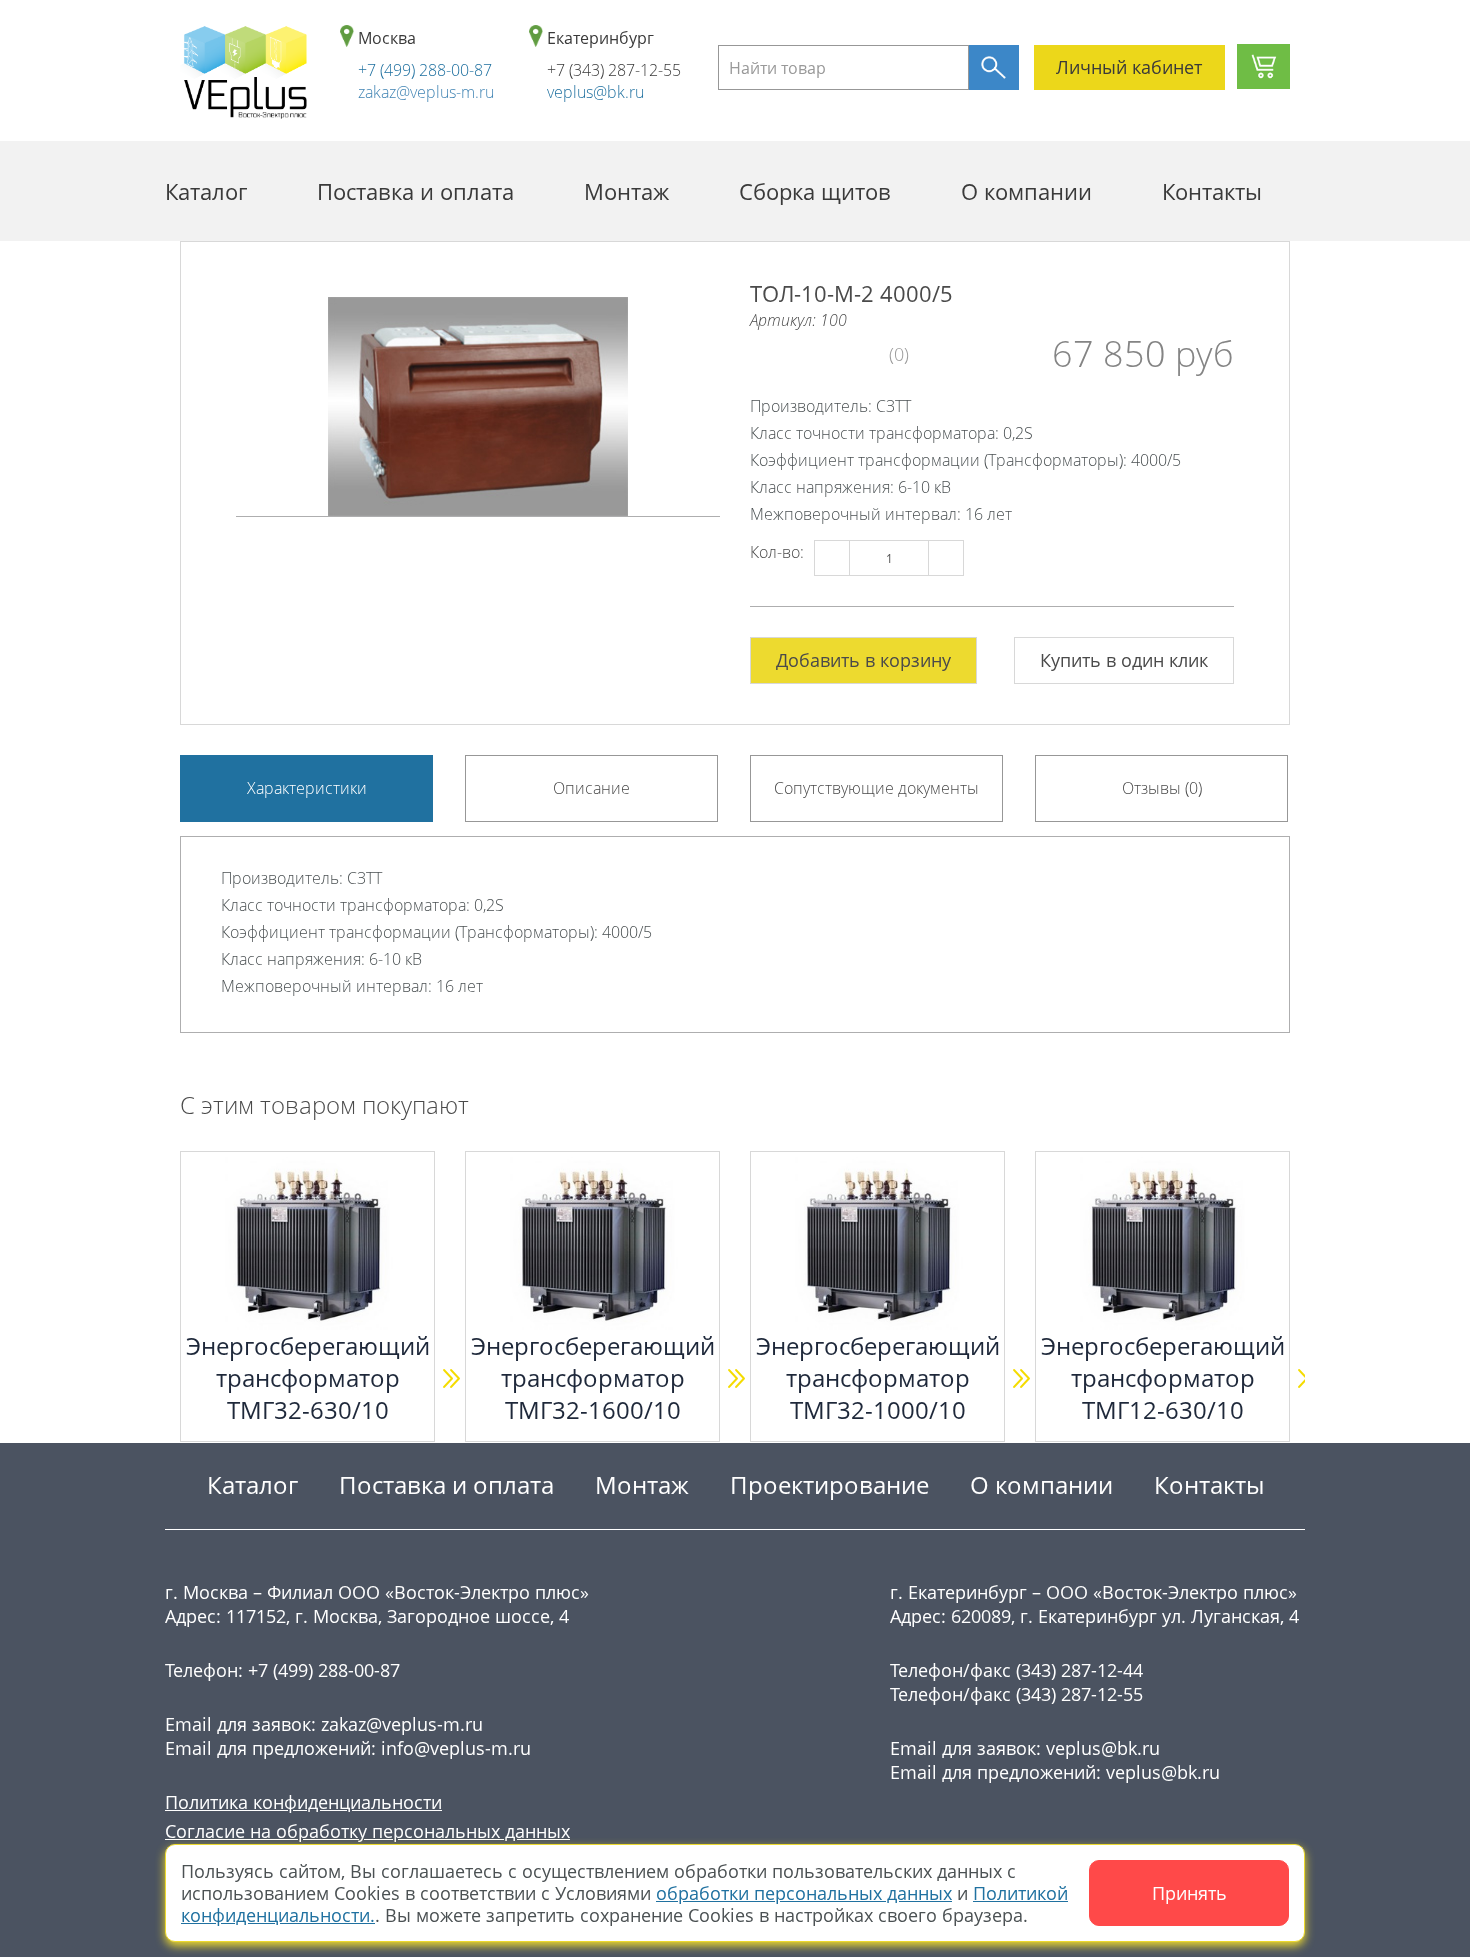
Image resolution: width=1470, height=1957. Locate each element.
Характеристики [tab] (307, 788)
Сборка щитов (815, 191)
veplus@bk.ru (595, 92)
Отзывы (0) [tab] (1162, 788)
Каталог (206, 191)
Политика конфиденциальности (303, 1802)
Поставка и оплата (415, 191)
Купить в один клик (1124, 660)
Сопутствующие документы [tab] (876, 788)
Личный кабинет (1129, 67)
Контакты (1212, 191)
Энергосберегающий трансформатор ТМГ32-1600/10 (794, 1378)
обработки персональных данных (804, 1893)
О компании (1026, 191)
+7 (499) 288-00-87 (425, 70)
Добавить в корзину (863, 660)
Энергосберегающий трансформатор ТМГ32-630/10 (509, 1378)
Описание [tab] (591, 788)
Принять (1189, 1893)
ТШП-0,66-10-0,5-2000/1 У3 (209, 1362)
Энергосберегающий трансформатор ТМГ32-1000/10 (1079, 1378)
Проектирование (829, 1484)
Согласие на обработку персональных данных (367, 1831)
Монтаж (626, 191)
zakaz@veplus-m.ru (426, 92)
